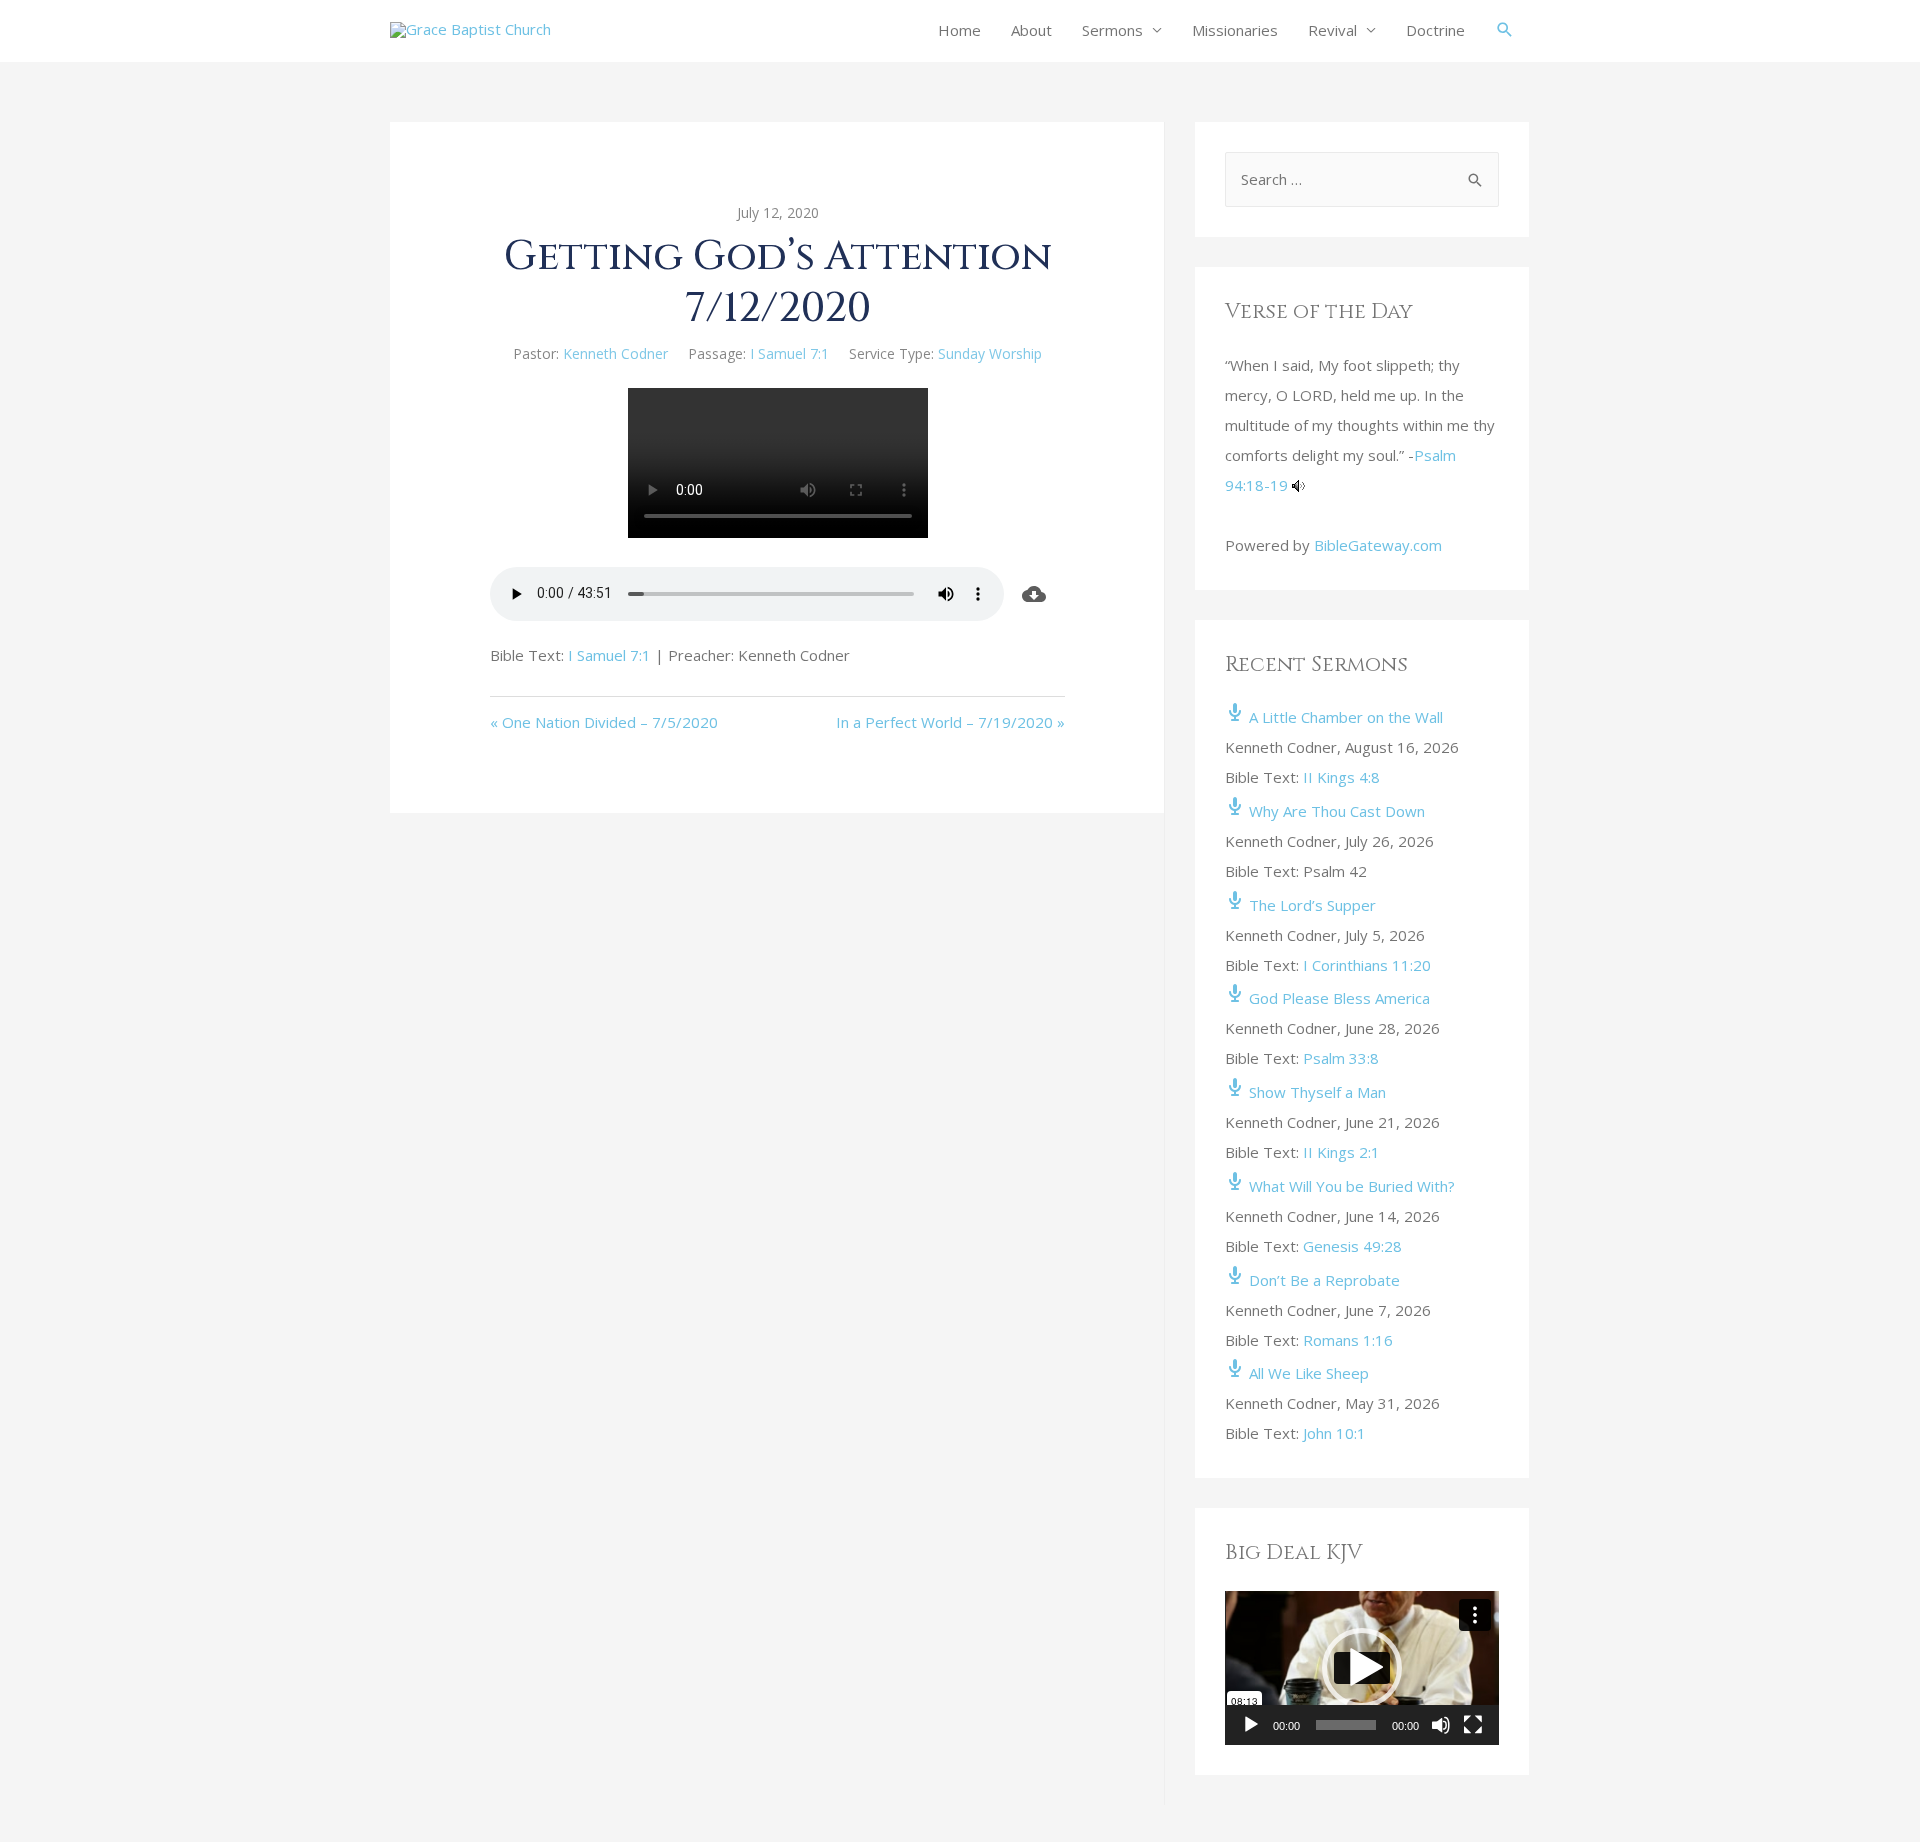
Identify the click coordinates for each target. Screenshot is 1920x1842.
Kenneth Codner (615, 353)
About (1031, 30)
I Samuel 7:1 (789, 353)
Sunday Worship (990, 353)
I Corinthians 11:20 (1367, 965)
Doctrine (1435, 30)
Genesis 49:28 (1352, 1246)
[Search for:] (1362, 179)
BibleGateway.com (1378, 545)
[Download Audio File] (1035, 594)
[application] (1362, 1668)
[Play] (1251, 1725)
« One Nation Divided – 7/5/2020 (604, 722)
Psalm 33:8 (1341, 1058)
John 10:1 (1334, 1433)
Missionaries (1235, 30)
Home (959, 30)
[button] (1362, 1668)
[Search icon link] (1505, 30)
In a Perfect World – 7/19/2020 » (950, 722)
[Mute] (1441, 1725)
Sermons (1112, 30)
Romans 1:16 (1348, 1340)
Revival (1332, 30)
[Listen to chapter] (1298, 485)
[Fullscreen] (1473, 1725)
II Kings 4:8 (1341, 777)
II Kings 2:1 (1341, 1152)
